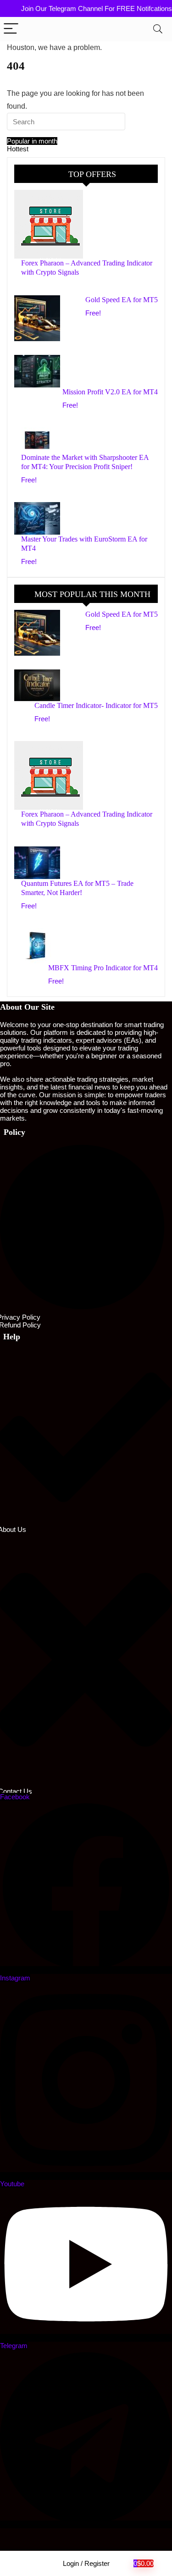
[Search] (158, 29)
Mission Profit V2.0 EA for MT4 (110, 392)
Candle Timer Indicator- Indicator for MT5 (96, 705)
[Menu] (11, 29)
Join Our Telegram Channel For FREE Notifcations (97, 8)
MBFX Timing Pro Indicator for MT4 (103, 968)
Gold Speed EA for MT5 (122, 300)
